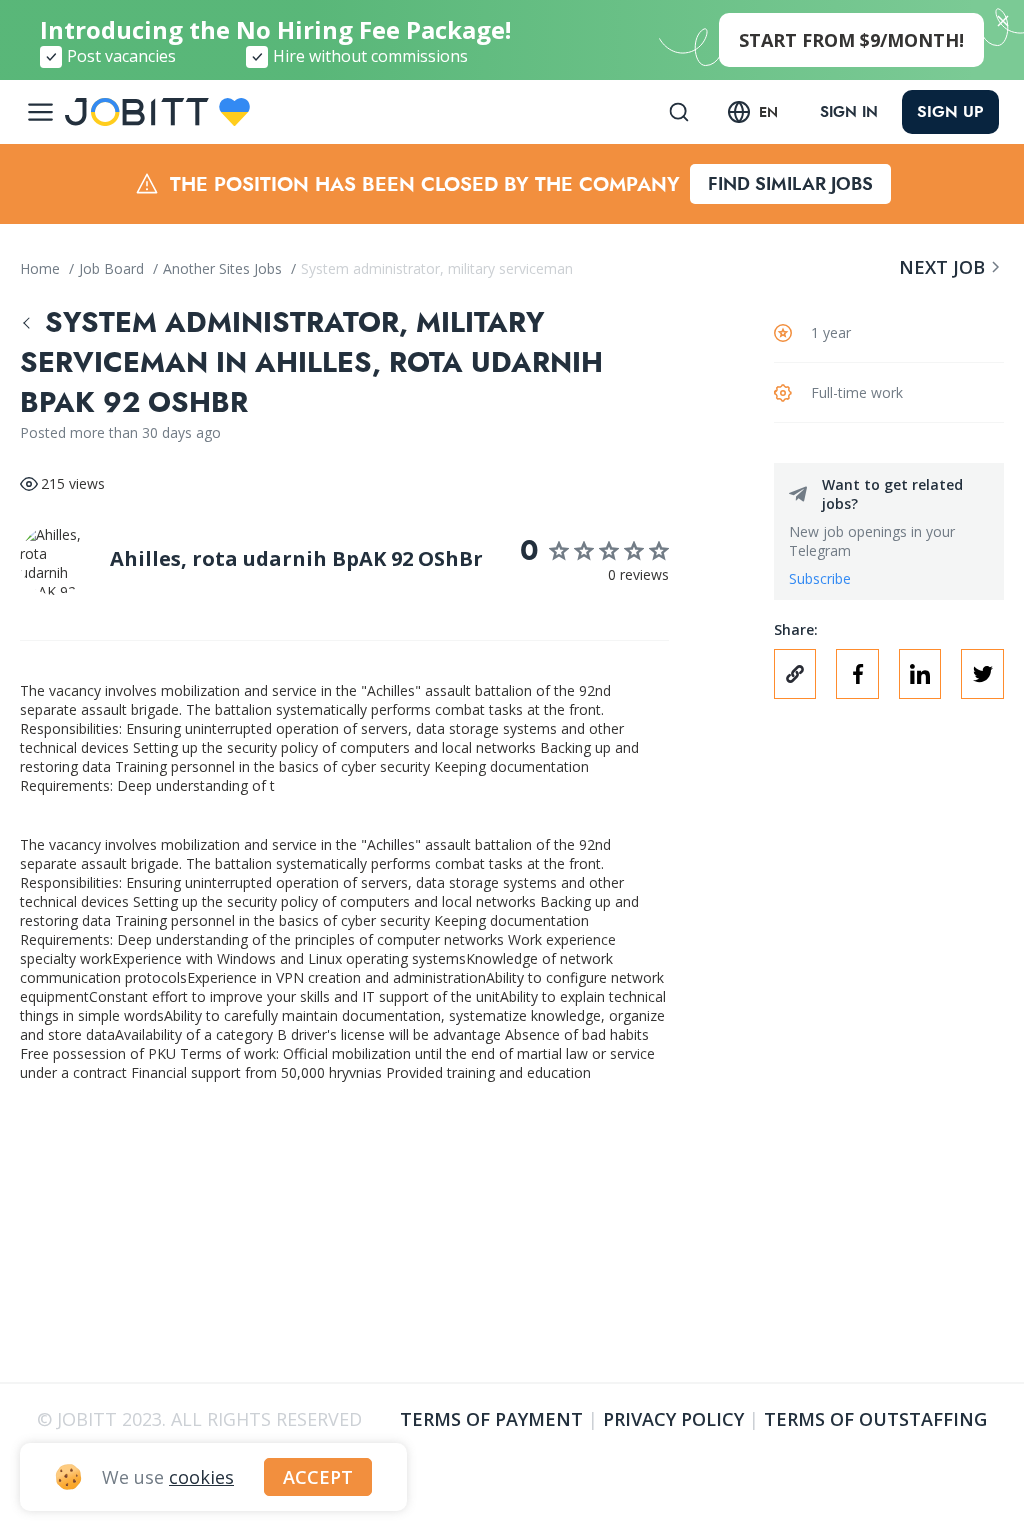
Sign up (950, 111)
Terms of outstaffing (875, 1419)
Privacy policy (673, 1419)
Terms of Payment (491, 1419)
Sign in (849, 112)
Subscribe (820, 578)
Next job (942, 267)
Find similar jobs (790, 184)
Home (42, 268)
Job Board (113, 268)
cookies (201, 1477)
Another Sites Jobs (224, 268)
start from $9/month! (851, 40)
